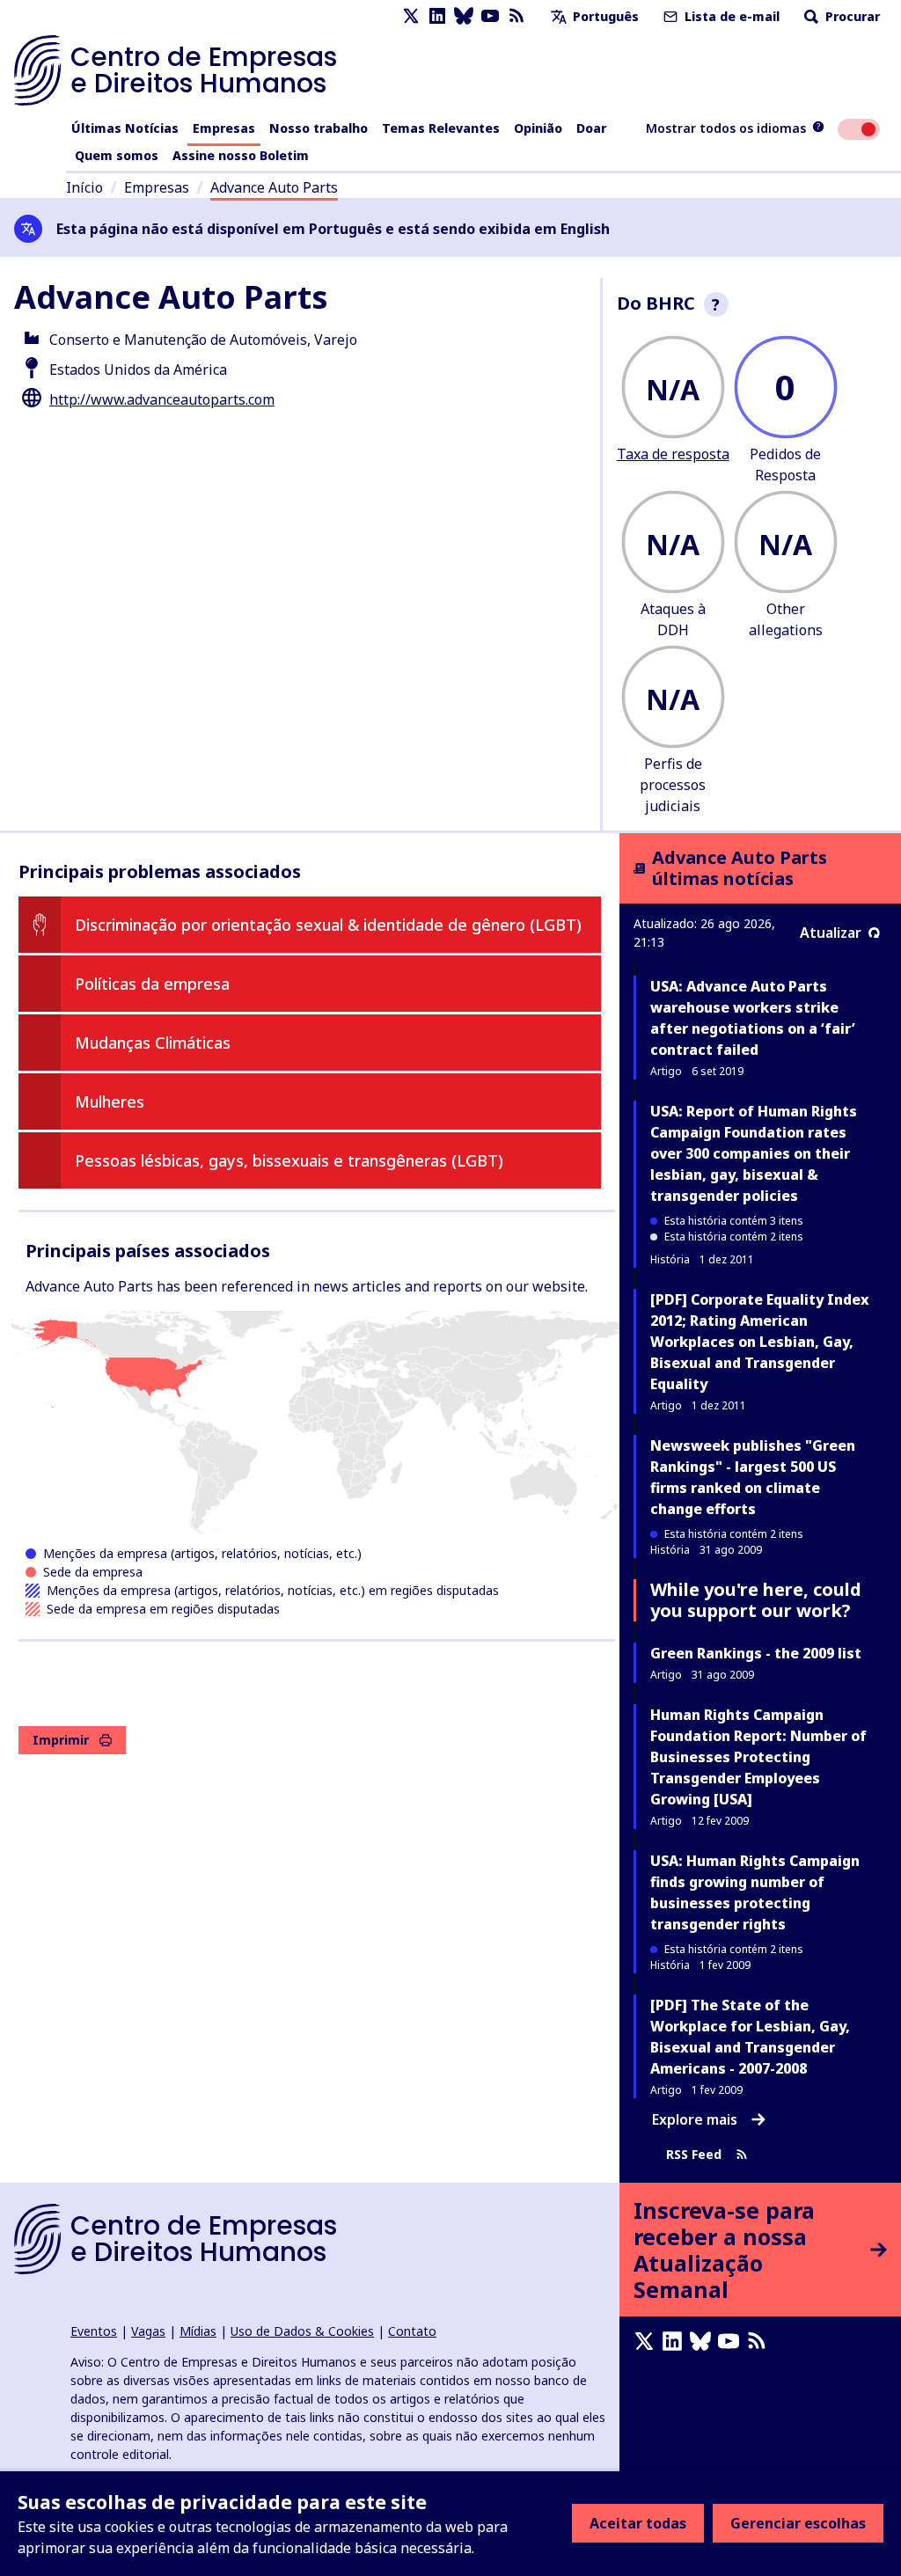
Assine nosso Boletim (241, 155)
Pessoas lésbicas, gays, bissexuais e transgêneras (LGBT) (289, 1160)
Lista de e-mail (730, 16)
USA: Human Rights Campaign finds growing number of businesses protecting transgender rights (755, 1892)
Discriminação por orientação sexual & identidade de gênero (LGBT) (328, 925)
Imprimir (61, 1740)
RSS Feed (694, 2155)
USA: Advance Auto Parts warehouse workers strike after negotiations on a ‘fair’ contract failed (753, 1018)
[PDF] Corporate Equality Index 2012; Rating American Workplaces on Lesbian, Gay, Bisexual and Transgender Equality (760, 1342)
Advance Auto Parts (274, 187)
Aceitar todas (638, 2523)
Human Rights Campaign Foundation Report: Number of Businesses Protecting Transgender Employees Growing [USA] (758, 1757)
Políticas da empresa (152, 984)
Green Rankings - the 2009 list (756, 1653)
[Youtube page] (490, 16)
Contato (412, 2331)
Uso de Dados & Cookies (302, 2331)
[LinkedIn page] (437, 16)
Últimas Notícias (125, 128)
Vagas (148, 2331)
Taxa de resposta (673, 454)
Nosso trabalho (319, 128)
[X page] (411, 16)
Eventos (94, 2331)
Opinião (538, 128)
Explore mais (695, 2119)
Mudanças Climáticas (153, 1043)
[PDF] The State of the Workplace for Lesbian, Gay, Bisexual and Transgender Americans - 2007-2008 (750, 2037)
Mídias (198, 2331)
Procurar (851, 16)
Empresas (224, 128)
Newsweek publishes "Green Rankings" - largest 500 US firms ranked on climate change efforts (753, 1477)
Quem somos (117, 155)
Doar (591, 128)
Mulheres (110, 1101)
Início (84, 187)
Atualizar (831, 933)
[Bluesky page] (464, 16)
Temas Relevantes (441, 128)
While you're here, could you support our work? (756, 1600)
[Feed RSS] (516, 16)
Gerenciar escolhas (798, 2523)
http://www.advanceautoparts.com (162, 399)
